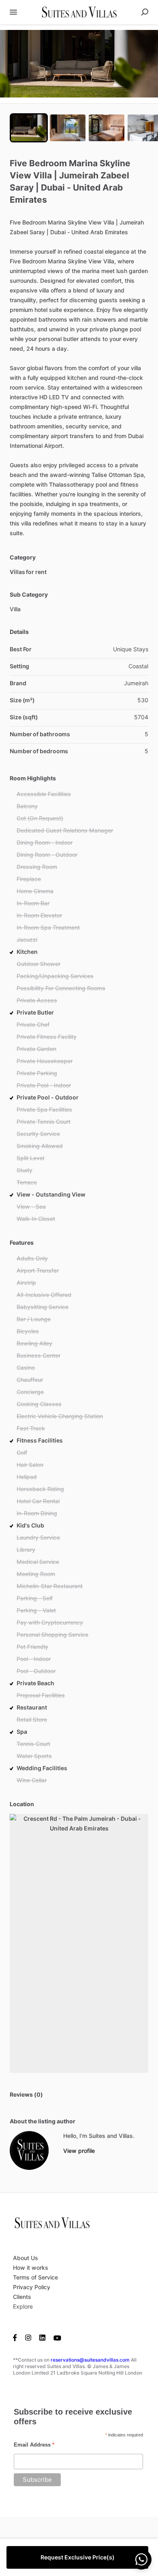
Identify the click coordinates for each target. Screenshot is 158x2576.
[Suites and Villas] (29, 2150)
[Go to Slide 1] (29, 128)
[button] (79, 64)
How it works (31, 2268)
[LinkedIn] (42, 2337)
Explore (23, 2306)
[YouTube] (57, 2337)
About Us (26, 2258)
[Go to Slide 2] (68, 128)
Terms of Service (35, 2277)
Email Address (34, 2445)
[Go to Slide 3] (107, 128)
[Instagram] (28, 2337)
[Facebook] (17, 2337)
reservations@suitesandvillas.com (90, 2360)
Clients (22, 2297)
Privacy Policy (32, 2287)
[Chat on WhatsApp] (141, 2559)
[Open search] (145, 12)
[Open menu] (13, 12)
